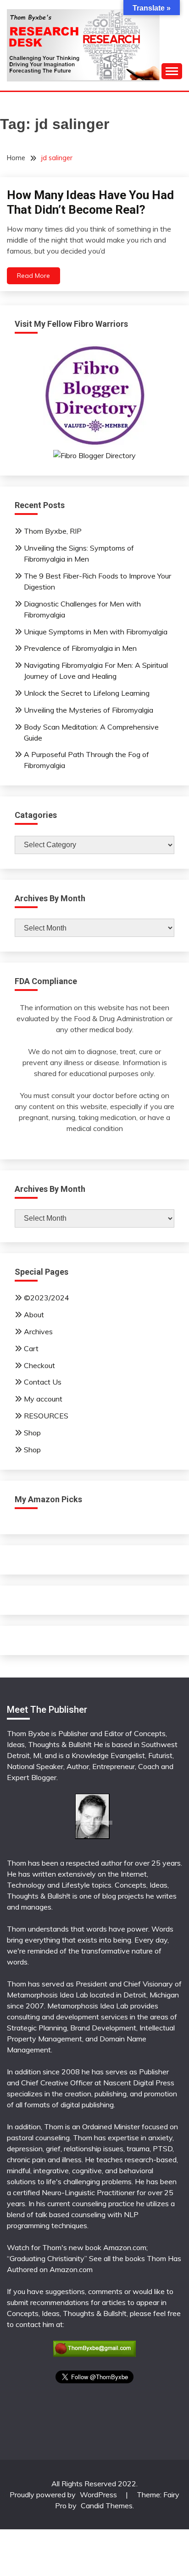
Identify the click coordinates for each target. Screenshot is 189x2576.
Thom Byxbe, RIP (53, 531)
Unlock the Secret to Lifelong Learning (87, 693)
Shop (32, 1433)
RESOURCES (46, 1416)
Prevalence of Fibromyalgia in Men (80, 648)
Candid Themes (107, 2506)
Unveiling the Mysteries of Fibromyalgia (89, 710)
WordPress (98, 2495)
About (34, 1315)
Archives (38, 1331)
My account (43, 1399)
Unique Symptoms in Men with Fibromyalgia (96, 632)
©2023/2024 (47, 1298)
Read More (33, 276)
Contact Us (43, 1382)
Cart (31, 1348)
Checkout (39, 1365)
